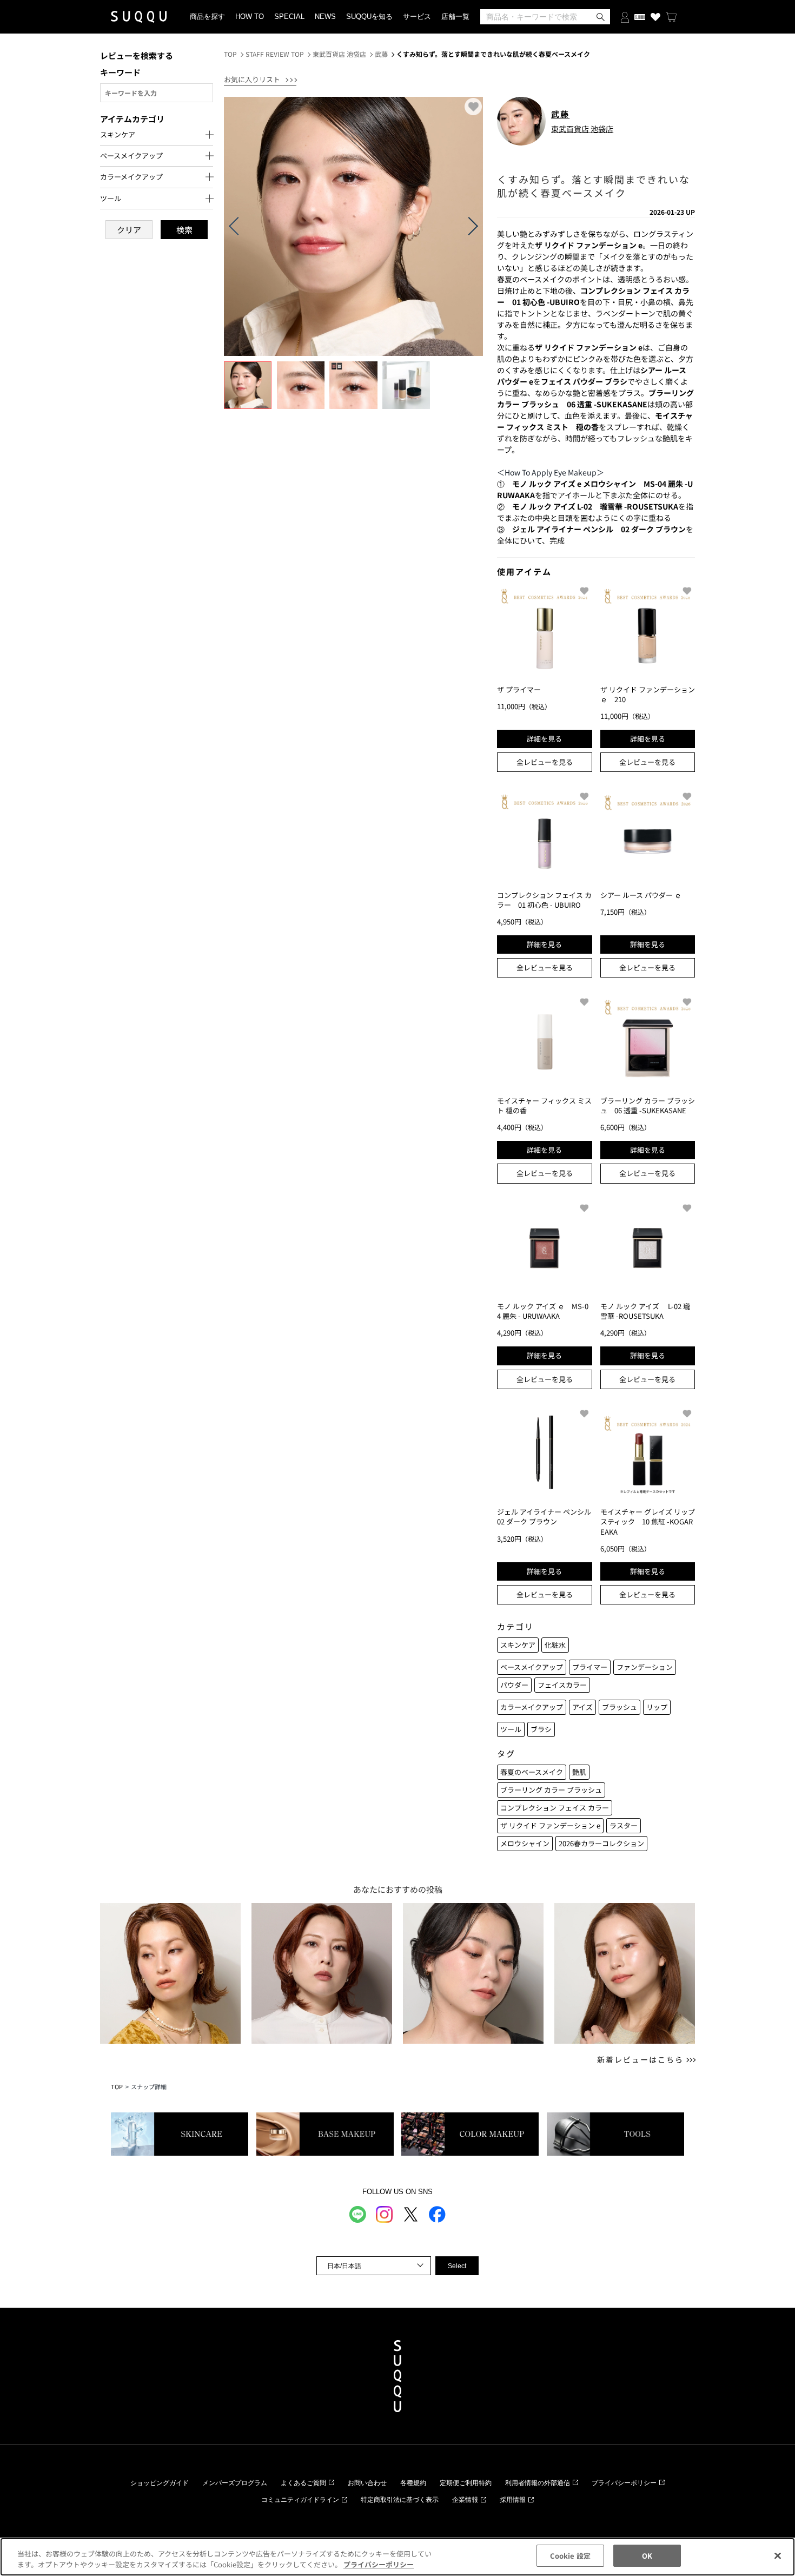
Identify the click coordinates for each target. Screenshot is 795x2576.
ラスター (624, 1825)
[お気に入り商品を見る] (655, 17)
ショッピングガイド (160, 2483)
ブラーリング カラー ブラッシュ (551, 1790)
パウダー (514, 1685)
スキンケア (518, 1645)
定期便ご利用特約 (466, 2483)
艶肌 (579, 1772)
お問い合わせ (367, 2483)
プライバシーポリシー (624, 2483)
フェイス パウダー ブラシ (584, 381)
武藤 (381, 54)
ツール (511, 1729)
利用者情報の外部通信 (538, 2483)
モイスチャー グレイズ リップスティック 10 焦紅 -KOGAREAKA (648, 1521)
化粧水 (555, 1645)
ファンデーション (645, 1667)
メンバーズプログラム (235, 2483)
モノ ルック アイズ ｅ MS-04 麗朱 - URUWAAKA (543, 1311)
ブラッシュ (620, 1707)
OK (647, 2556)
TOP (230, 54)
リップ (657, 1707)
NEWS (325, 16)
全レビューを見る (545, 762)
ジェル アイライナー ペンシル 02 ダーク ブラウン (548, 1517)
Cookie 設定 (570, 2556)
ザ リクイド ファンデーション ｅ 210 (648, 694)
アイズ (582, 1707)
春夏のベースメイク (532, 1772)
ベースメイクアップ (532, 1667)
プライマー (590, 1667)
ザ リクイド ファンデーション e (550, 1825)
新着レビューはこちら (640, 2060)
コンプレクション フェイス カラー (555, 1808)
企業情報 (465, 2500)
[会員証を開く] (640, 17)
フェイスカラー (562, 1685)
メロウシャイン (525, 1843)
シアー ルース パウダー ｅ (641, 895)
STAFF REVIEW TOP (275, 54)
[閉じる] (778, 2555)
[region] (398, 2557)
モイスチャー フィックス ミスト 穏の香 (544, 1105)
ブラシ (541, 1729)
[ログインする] (625, 16)
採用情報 (513, 2500)
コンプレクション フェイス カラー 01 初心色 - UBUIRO (544, 900)
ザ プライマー (519, 689)
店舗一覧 (455, 16)
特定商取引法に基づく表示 (400, 2500)
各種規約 (413, 2483)
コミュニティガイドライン (300, 2500)
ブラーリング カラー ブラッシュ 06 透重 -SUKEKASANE (648, 1105)
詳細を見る (544, 739)
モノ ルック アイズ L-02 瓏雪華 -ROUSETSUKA (645, 1311)
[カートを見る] (671, 17)
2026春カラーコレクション (601, 1843)
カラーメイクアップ (532, 1707)
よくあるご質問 (303, 2483)
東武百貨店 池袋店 (339, 54)
